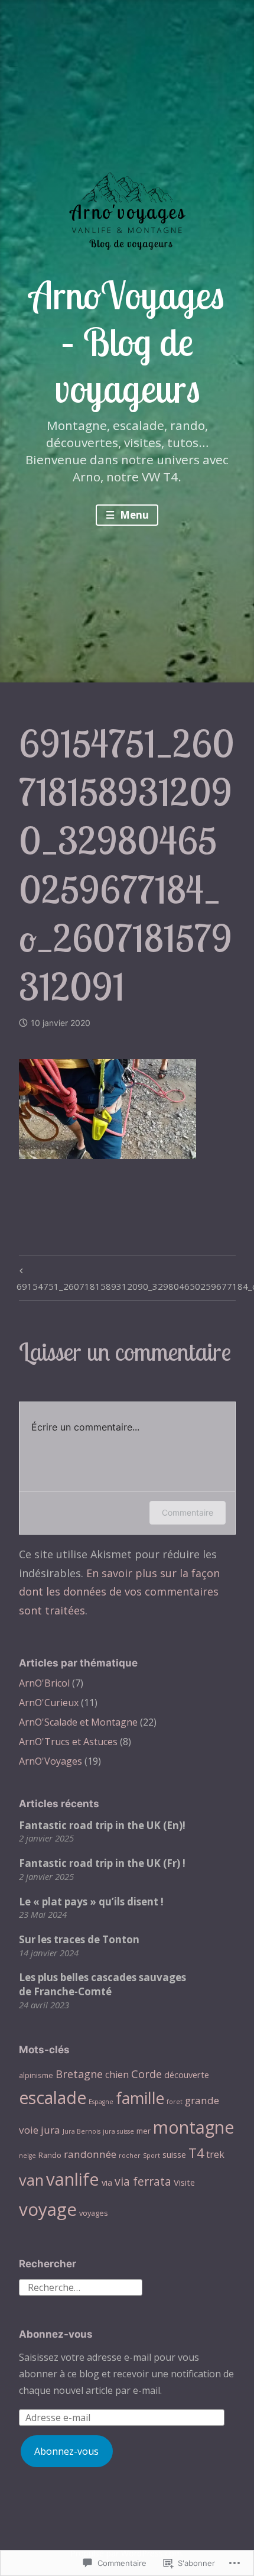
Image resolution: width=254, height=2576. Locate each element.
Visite (184, 2182)
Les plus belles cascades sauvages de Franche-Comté (102, 1984)
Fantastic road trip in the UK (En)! (102, 1825)
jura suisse (118, 2131)
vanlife (73, 2179)
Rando (50, 2155)
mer (144, 2131)
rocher (130, 2156)
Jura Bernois (82, 2131)
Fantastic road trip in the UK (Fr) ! (102, 1863)
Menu (133, 515)
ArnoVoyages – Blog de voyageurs (127, 341)
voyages (94, 2213)
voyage (48, 2209)
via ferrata (143, 2181)
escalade (53, 2098)
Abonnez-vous (56, 2334)
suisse (174, 2154)
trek (215, 2154)
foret (175, 2102)
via (107, 2182)
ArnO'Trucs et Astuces (68, 1742)
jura (51, 2130)
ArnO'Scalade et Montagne (78, 1722)
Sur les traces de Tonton (79, 1939)
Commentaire (188, 1512)
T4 (196, 2153)
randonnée (90, 2154)
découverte (187, 2075)
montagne (193, 2127)
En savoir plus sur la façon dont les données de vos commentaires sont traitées (119, 1592)
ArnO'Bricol (44, 1683)
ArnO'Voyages (51, 1761)
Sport (152, 2156)
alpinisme (36, 2075)
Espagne (101, 2102)
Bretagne (79, 2074)
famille (140, 2098)
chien (117, 2075)
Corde (146, 2074)
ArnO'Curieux (49, 1703)
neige (27, 2156)
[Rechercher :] (81, 2286)
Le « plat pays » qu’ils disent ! (91, 1902)
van (31, 2180)
